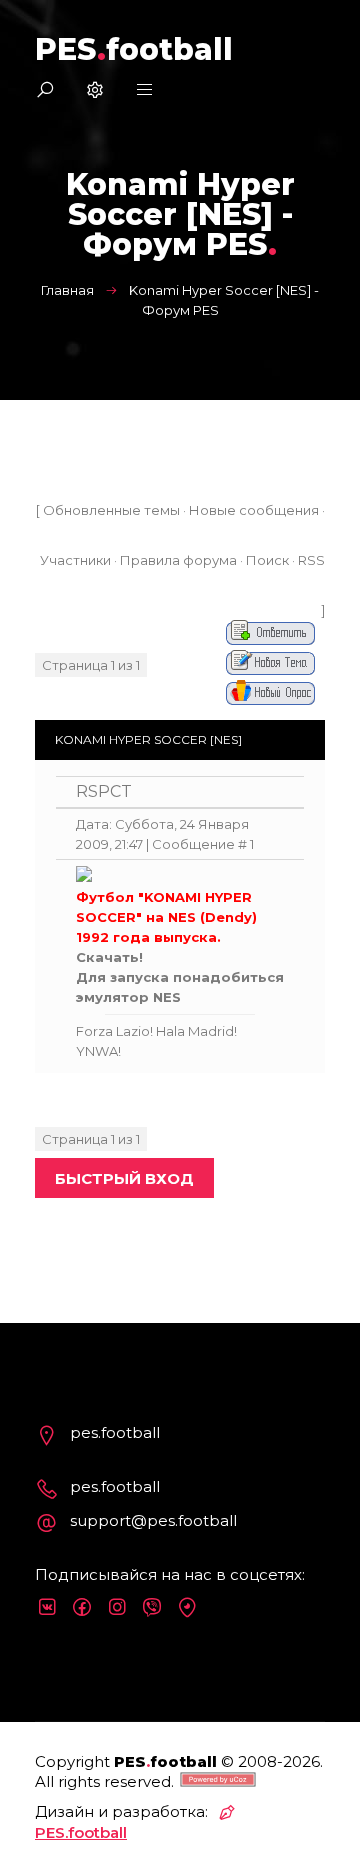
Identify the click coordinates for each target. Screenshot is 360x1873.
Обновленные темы (111, 510)
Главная (67, 290)
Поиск (267, 560)
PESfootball (134, 49)
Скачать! (109, 957)
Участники (75, 560)
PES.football (81, 1832)
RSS (311, 560)
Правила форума (178, 560)
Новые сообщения (254, 510)
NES (167, 997)
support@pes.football (153, 1520)
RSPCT (104, 791)
